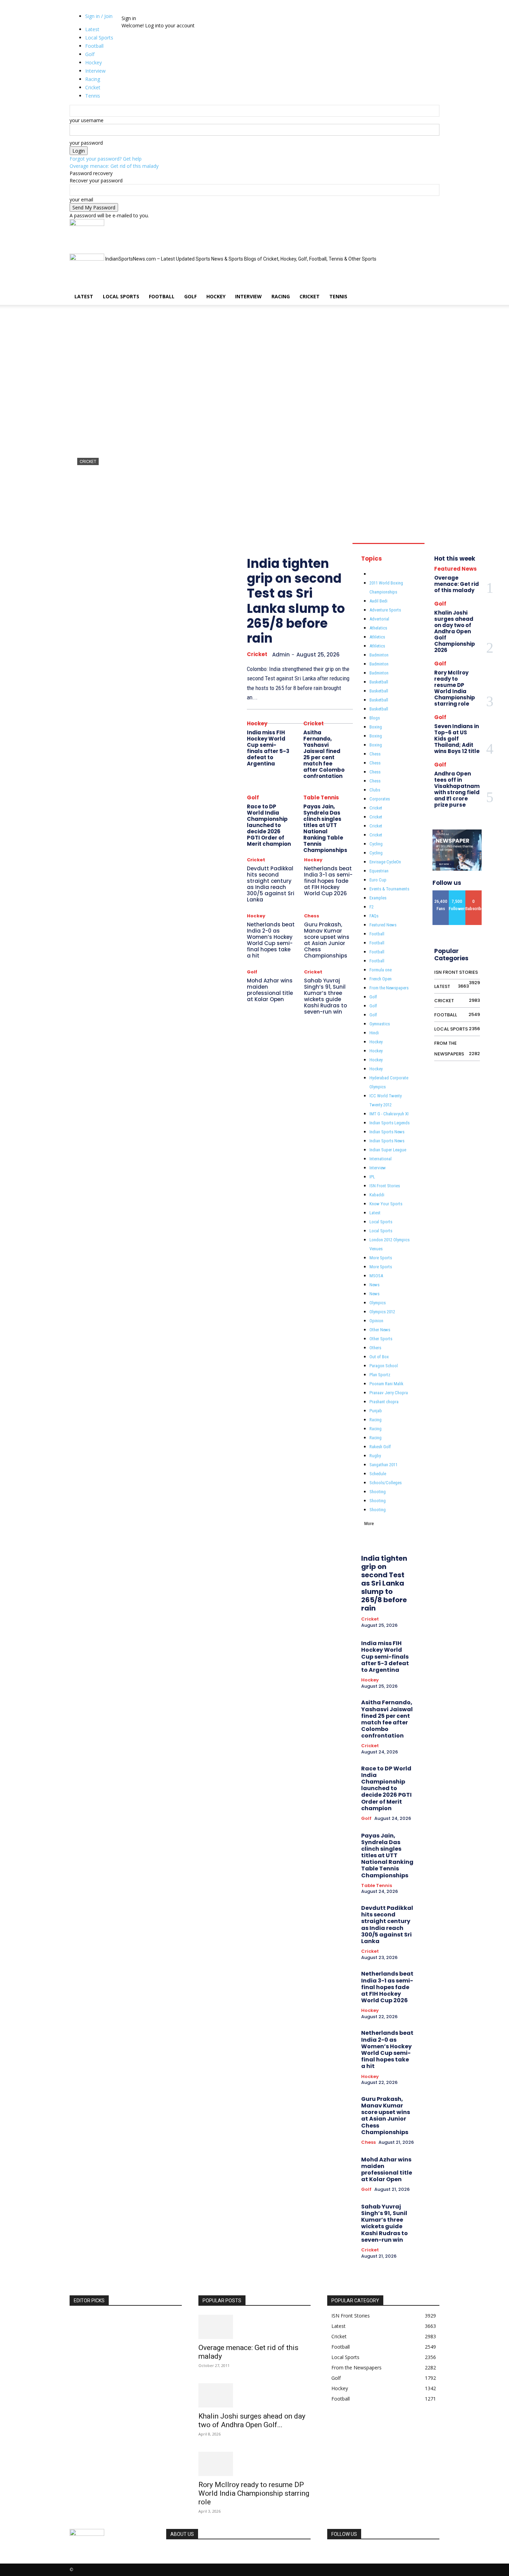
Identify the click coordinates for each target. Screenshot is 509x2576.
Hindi (374, 1033)
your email (81, 199)
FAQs (374, 916)
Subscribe (476, 893)
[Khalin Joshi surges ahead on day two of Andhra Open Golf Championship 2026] (254, 2395)
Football (162, 296)
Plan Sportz (380, 1375)
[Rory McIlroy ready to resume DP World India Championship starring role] (254, 2464)
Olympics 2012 (382, 1312)
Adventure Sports (385, 610)
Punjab (376, 1411)
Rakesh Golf (380, 1447)
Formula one (381, 970)
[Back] (140, 11)
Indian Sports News (387, 1132)
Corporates (380, 799)
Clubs (375, 790)
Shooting (378, 1492)
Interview (248, 296)
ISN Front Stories (385, 1186)
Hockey (216, 296)
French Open (381, 979)
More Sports (381, 1258)
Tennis (338, 296)
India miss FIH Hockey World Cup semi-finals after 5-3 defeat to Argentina (268, 748)
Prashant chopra (384, 1402)
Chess (312, 916)
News (374, 1285)
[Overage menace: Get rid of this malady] (254, 2327)
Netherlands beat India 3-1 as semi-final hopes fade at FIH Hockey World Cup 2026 (328, 881)
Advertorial (379, 619)
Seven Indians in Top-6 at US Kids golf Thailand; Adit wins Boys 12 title (457, 739)
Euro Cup (378, 880)
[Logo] (87, 224)
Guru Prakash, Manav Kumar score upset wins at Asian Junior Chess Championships (327, 940)
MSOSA (376, 1276)
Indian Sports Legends (390, 1123)
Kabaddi (377, 1195)
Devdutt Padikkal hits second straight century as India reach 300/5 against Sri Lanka (271, 884)
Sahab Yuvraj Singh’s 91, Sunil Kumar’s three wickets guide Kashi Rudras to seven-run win (325, 996)
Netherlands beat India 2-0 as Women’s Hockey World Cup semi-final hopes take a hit (271, 940)
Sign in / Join (99, 16)
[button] (431, 228)
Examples (378, 898)
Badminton (379, 655)
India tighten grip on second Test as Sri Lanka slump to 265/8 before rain (244, 488)
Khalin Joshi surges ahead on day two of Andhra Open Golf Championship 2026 (455, 631)
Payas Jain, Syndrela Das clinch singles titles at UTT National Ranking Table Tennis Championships (325, 828)
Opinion (376, 1321)
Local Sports (121, 296)
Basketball (379, 682)
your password (86, 143)
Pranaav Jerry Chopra (389, 1393)
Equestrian (379, 871)
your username (87, 120)
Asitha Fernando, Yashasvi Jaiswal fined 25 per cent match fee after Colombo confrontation (324, 754)
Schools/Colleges (386, 1483)
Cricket (310, 296)
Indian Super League (388, 1150)
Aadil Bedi (378, 601)
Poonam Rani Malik (386, 1384)
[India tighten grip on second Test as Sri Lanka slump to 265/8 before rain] (254, 422)
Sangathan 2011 (383, 1465)
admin (84, 513)
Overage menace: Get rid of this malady (114, 166)
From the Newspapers (389, 988)
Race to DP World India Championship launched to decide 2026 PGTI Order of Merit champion (269, 825)
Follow (457, 893)
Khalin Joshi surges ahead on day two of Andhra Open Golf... (252, 2420)
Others (375, 1348)
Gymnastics (380, 1024)
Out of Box (379, 1357)
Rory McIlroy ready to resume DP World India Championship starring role (455, 688)
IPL (372, 1177)
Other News (380, 1330)
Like (441, 893)
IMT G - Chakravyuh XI (389, 1114)
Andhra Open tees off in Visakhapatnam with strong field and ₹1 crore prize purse (457, 789)
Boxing (376, 727)
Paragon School (384, 1366)
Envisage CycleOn (385, 862)
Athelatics (378, 628)
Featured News (383, 925)
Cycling (376, 844)
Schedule (378, 1474)
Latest (84, 296)
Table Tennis (321, 797)
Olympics (378, 1303)
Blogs (375, 718)
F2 (372, 907)
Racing (281, 296)
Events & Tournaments (389, 889)
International (381, 1159)
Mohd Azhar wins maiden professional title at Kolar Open (270, 990)
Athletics (377, 637)
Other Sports (381, 1339)
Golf (190, 296)
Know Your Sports (386, 1204)
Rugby (375, 1456)
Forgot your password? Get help (106, 159)
